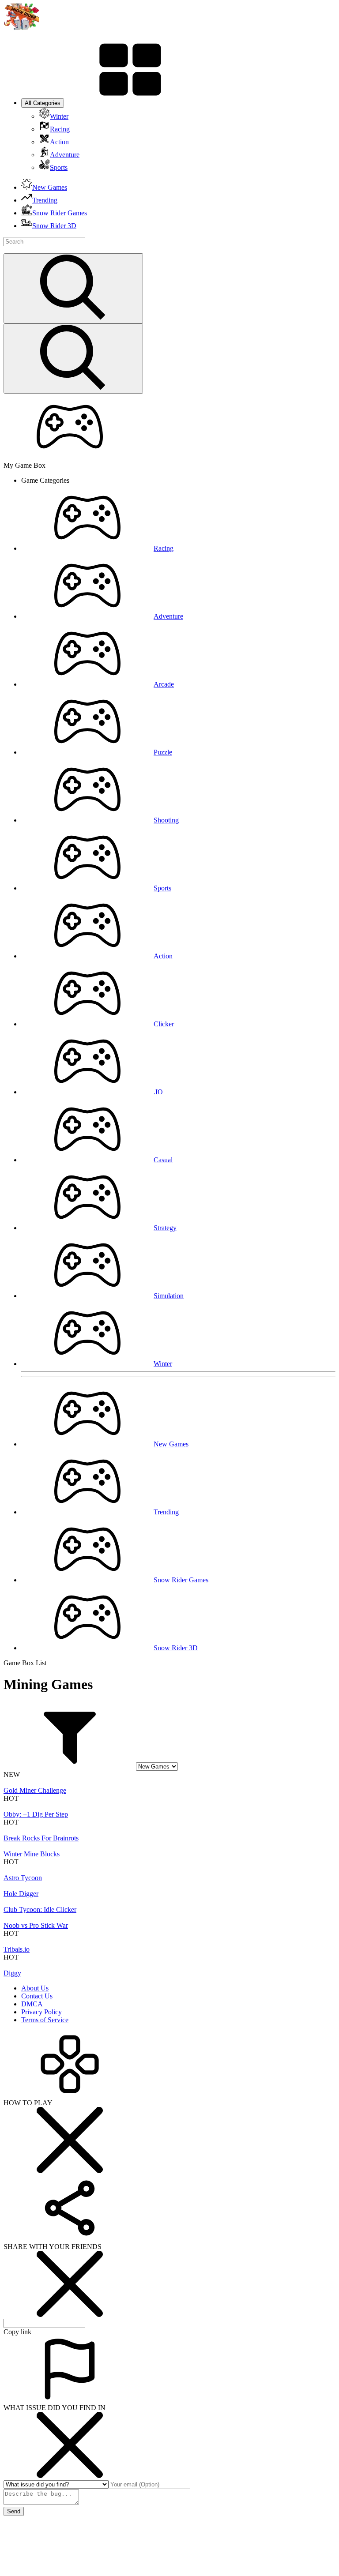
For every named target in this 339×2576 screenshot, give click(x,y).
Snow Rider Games (181, 1580)
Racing (164, 548)
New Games (171, 1444)
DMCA (32, 2004)
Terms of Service (45, 2020)
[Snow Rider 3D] (21, 28)
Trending (166, 1512)
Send (14, 2511)
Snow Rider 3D (176, 1648)
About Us (35, 1988)
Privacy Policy (41, 2012)
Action (163, 956)
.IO (158, 1092)
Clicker (164, 1024)
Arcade (164, 684)
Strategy (165, 1228)
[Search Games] (73, 288)
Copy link (17, 2332)
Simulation (169, 1296)
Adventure (168, 616)
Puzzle (163, 752)
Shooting (166, 820)
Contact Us (37, 1996)
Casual (163, 1160)
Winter (163, 1364)
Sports (162, 888)
